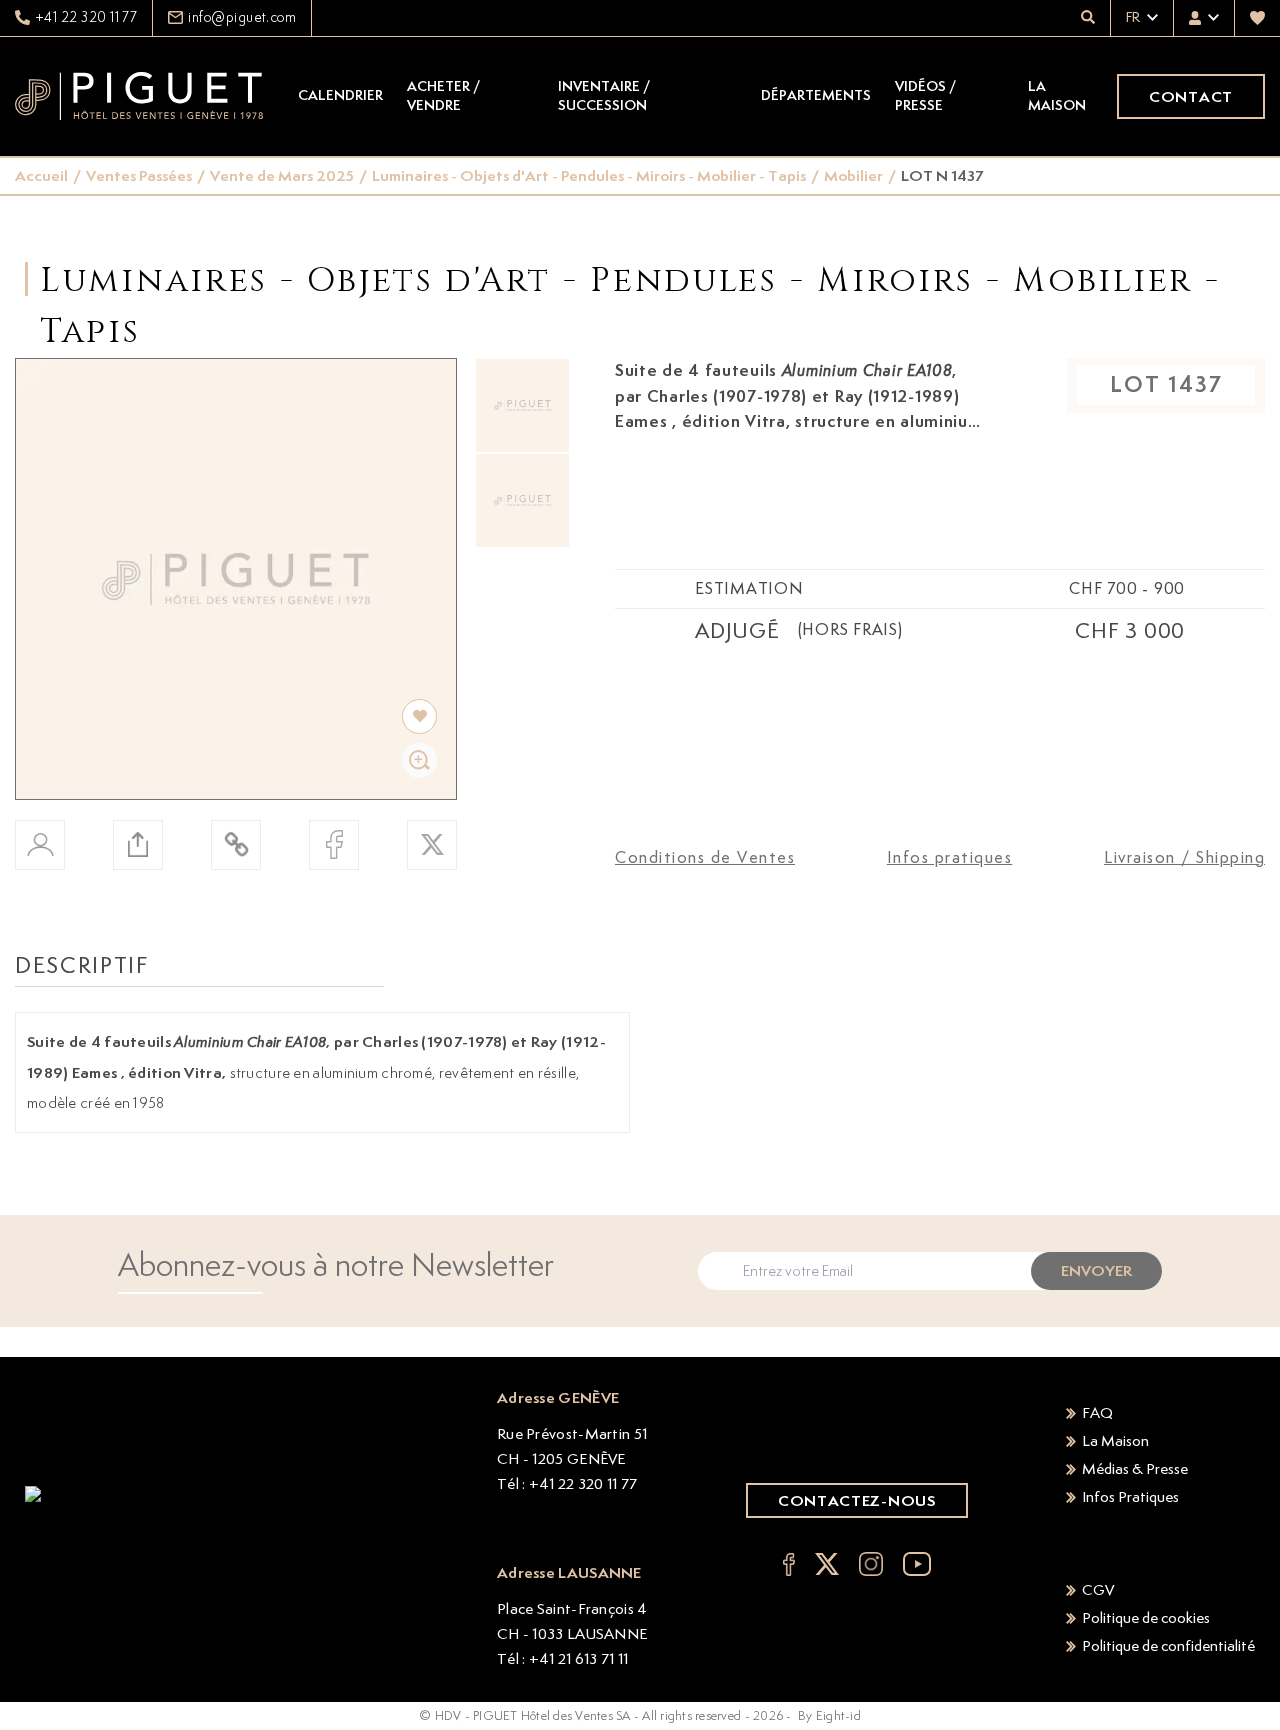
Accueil (41, 175)
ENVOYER (1096, 1270)
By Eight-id (829, 1715)
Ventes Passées (139, 175)
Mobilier (853, 175)
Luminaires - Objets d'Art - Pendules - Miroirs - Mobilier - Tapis (589, 175)
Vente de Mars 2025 (282, 175)
